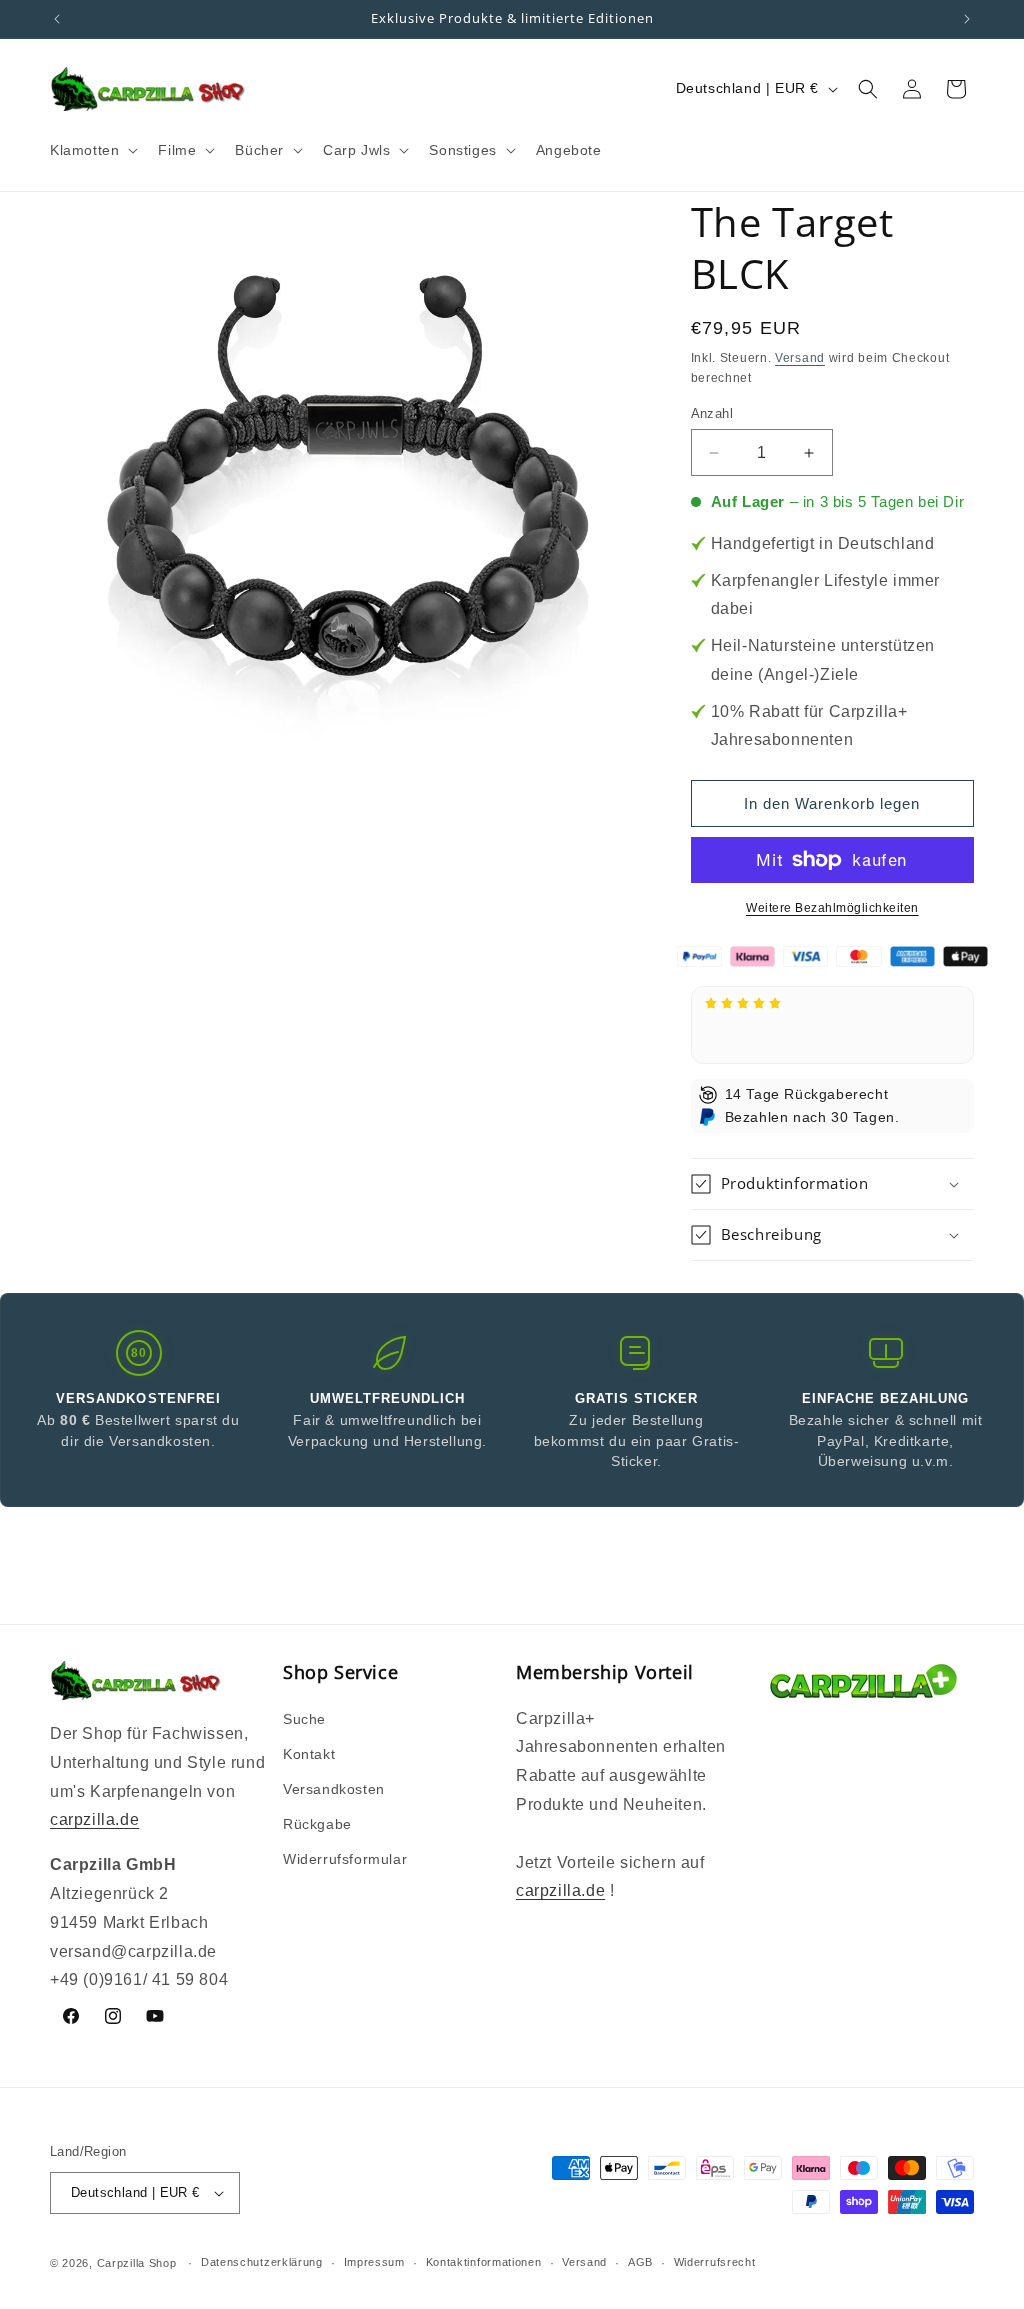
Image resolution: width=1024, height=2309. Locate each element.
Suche (304, 1719)
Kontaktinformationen (484, 2262)
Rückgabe (317, 1824)
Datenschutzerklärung (262, 2262)
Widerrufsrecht (715, 2262)
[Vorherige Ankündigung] (57, 19)
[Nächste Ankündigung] (967, 19)
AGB (640, 2262)
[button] (92, 150)
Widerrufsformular (345, 1859)
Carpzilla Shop (137, 2263)
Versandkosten (334, 1789)
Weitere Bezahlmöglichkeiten (832, 908)
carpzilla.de (94, 1819)
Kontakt (309, 1754)
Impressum (374, 2262)
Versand (800, 358)
